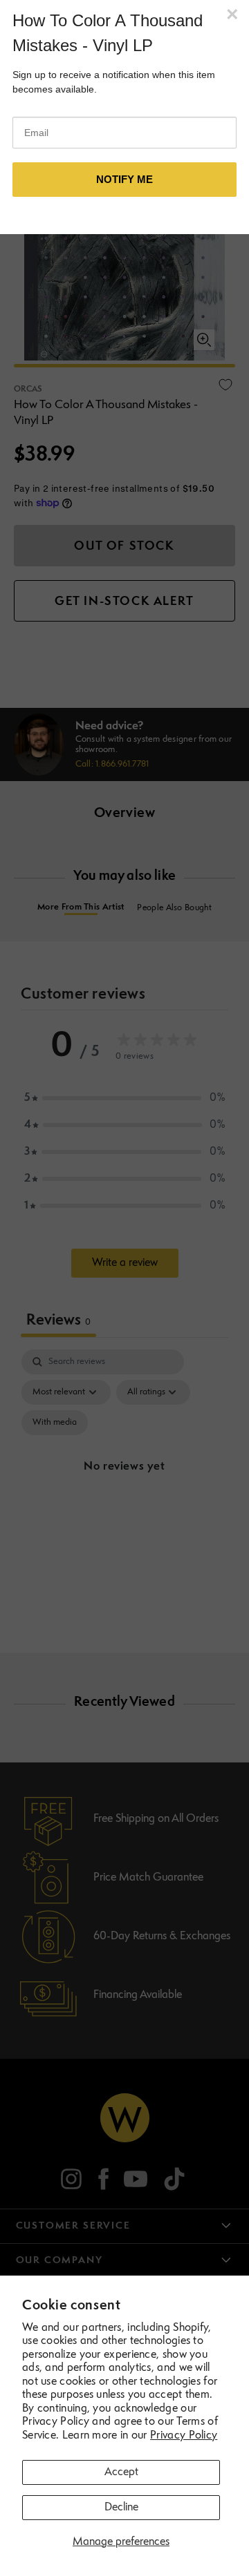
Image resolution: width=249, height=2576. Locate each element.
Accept (121, 2472)
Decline (121, 2508)
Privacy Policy (184, 2436)
